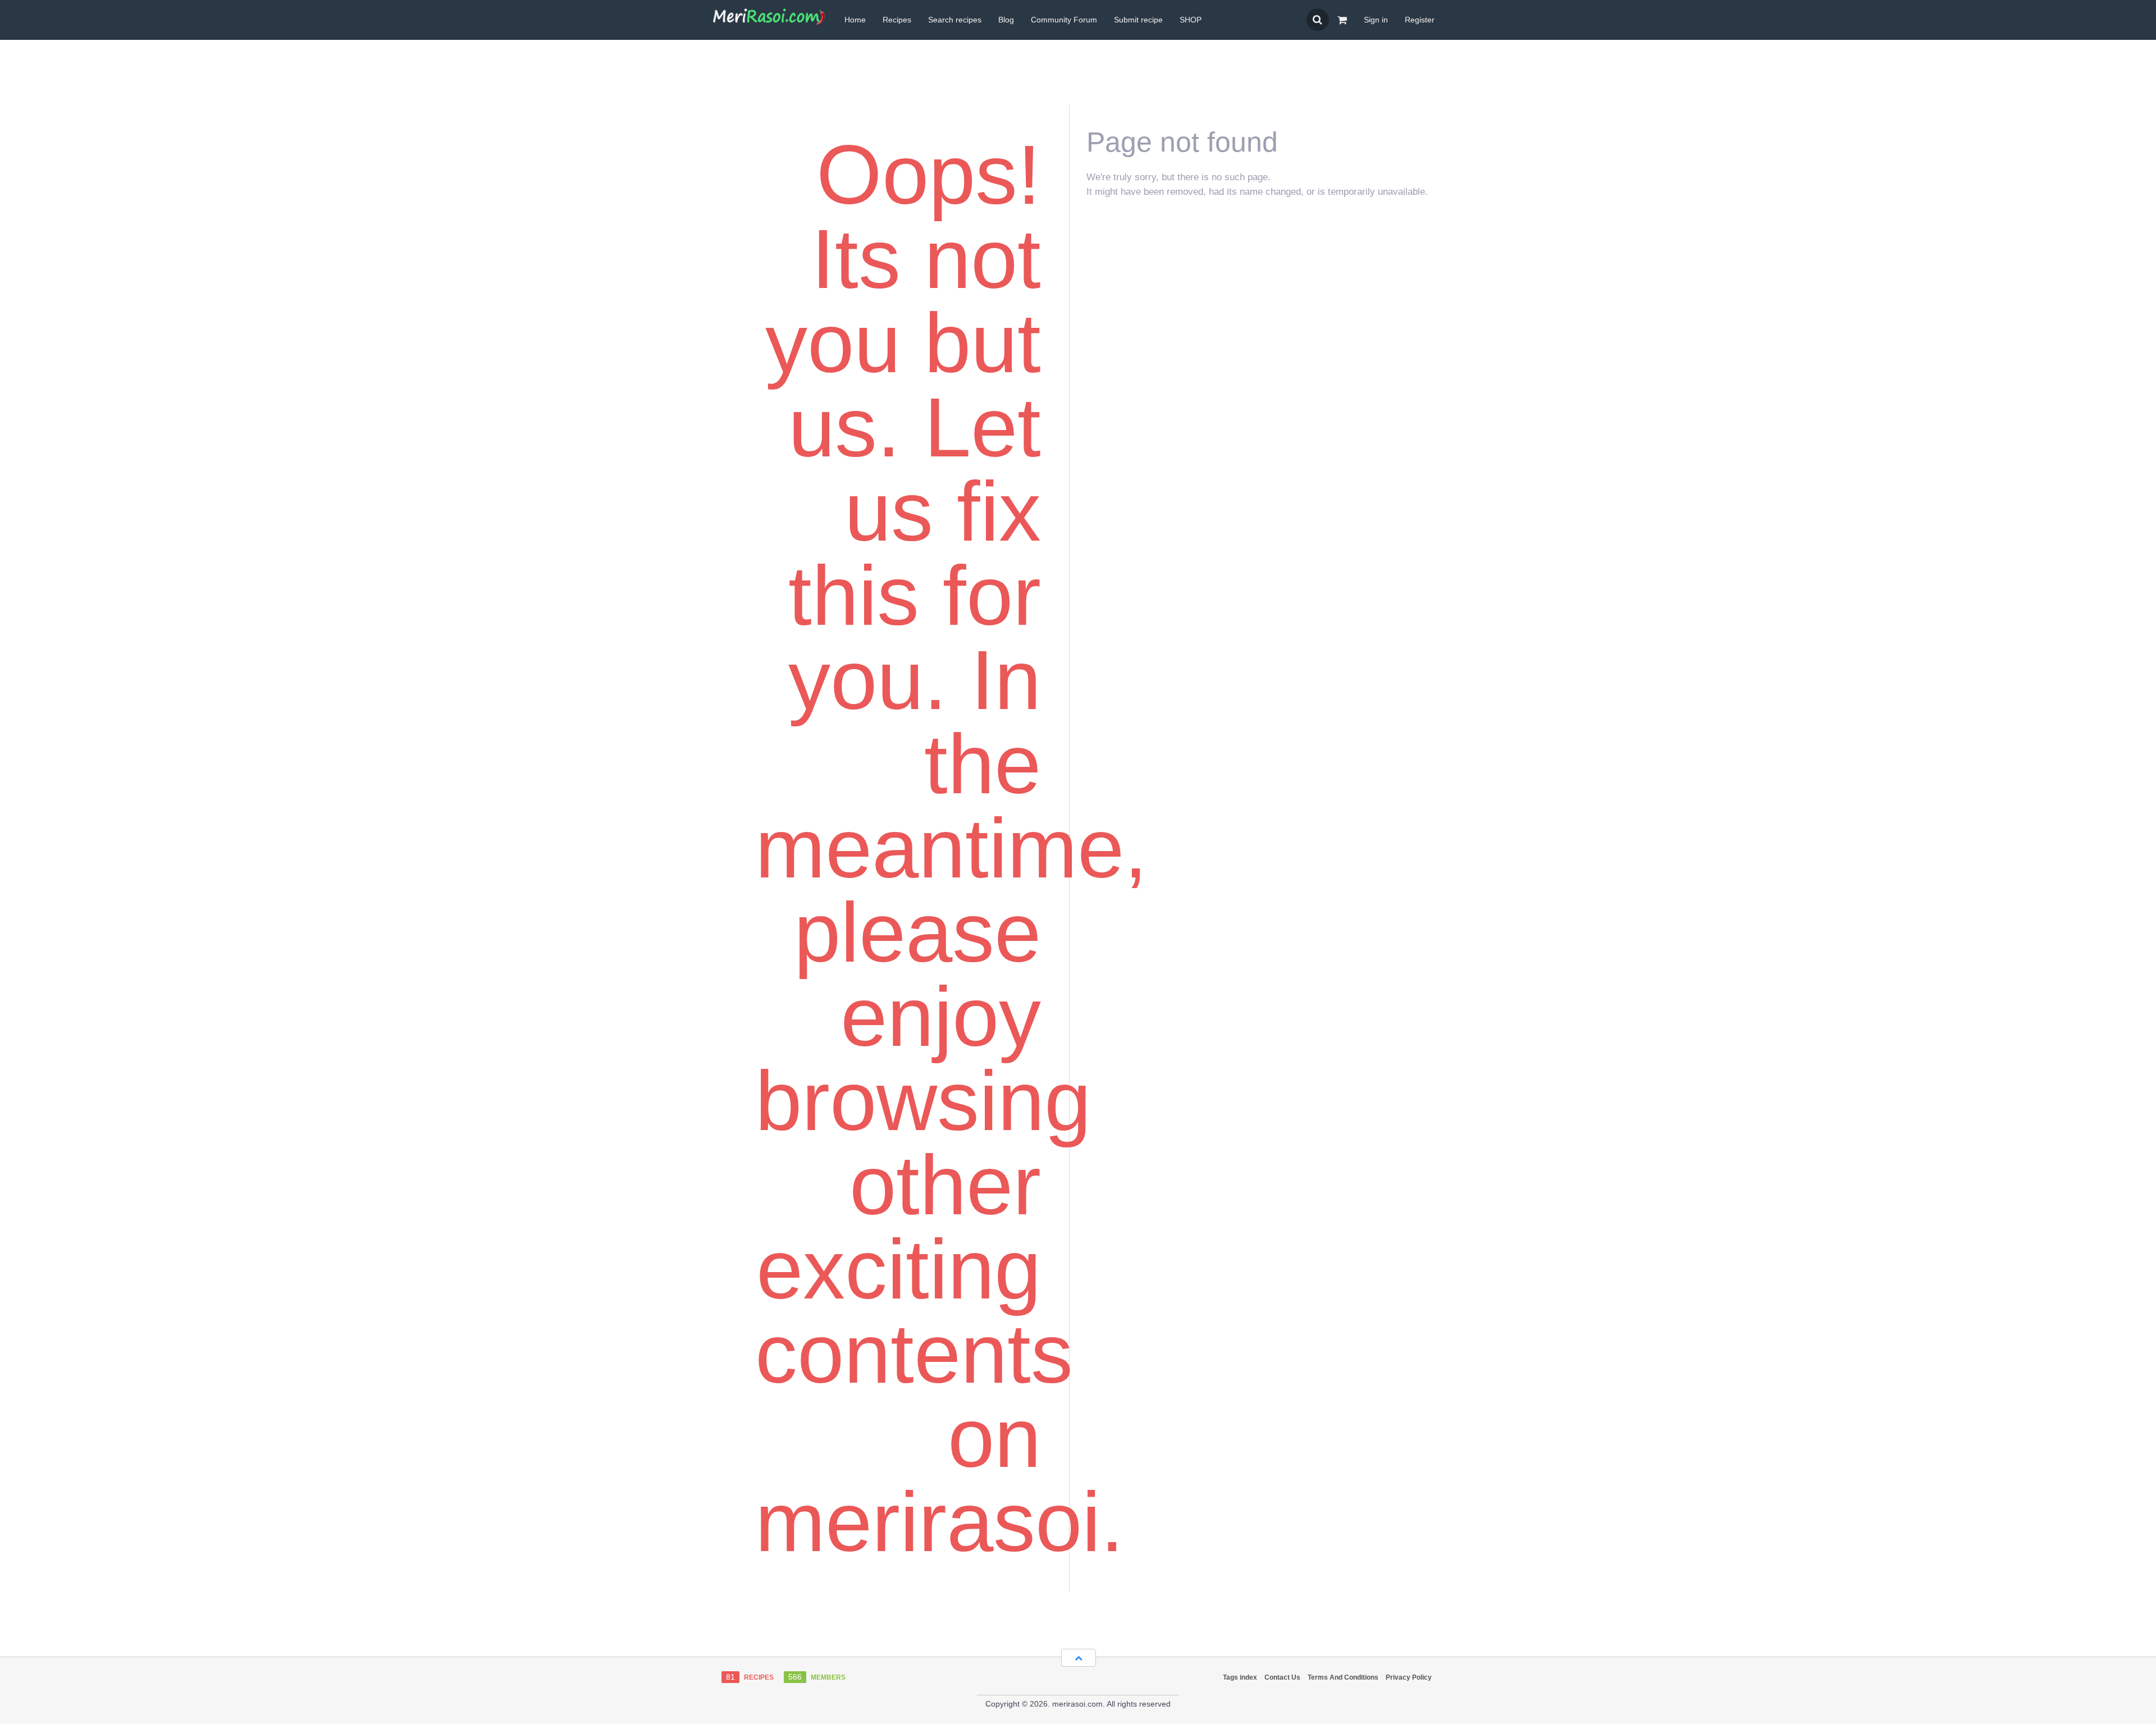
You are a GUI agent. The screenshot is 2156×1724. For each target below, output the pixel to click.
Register (1420, 20)
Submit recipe (1138, 20)
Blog (1006, 20)
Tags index (1240, 1677)
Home (855, 20)
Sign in (1376, 20)
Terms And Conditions (1343, 1677)
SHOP (1191, 20)
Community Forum (1064, 20)
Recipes (897, 20)
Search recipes (955, 20)
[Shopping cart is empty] (1342, 20)
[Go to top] (1079, 1658)
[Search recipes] (1318, 20)
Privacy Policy (1409, 1677)
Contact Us (1282, 1677)
